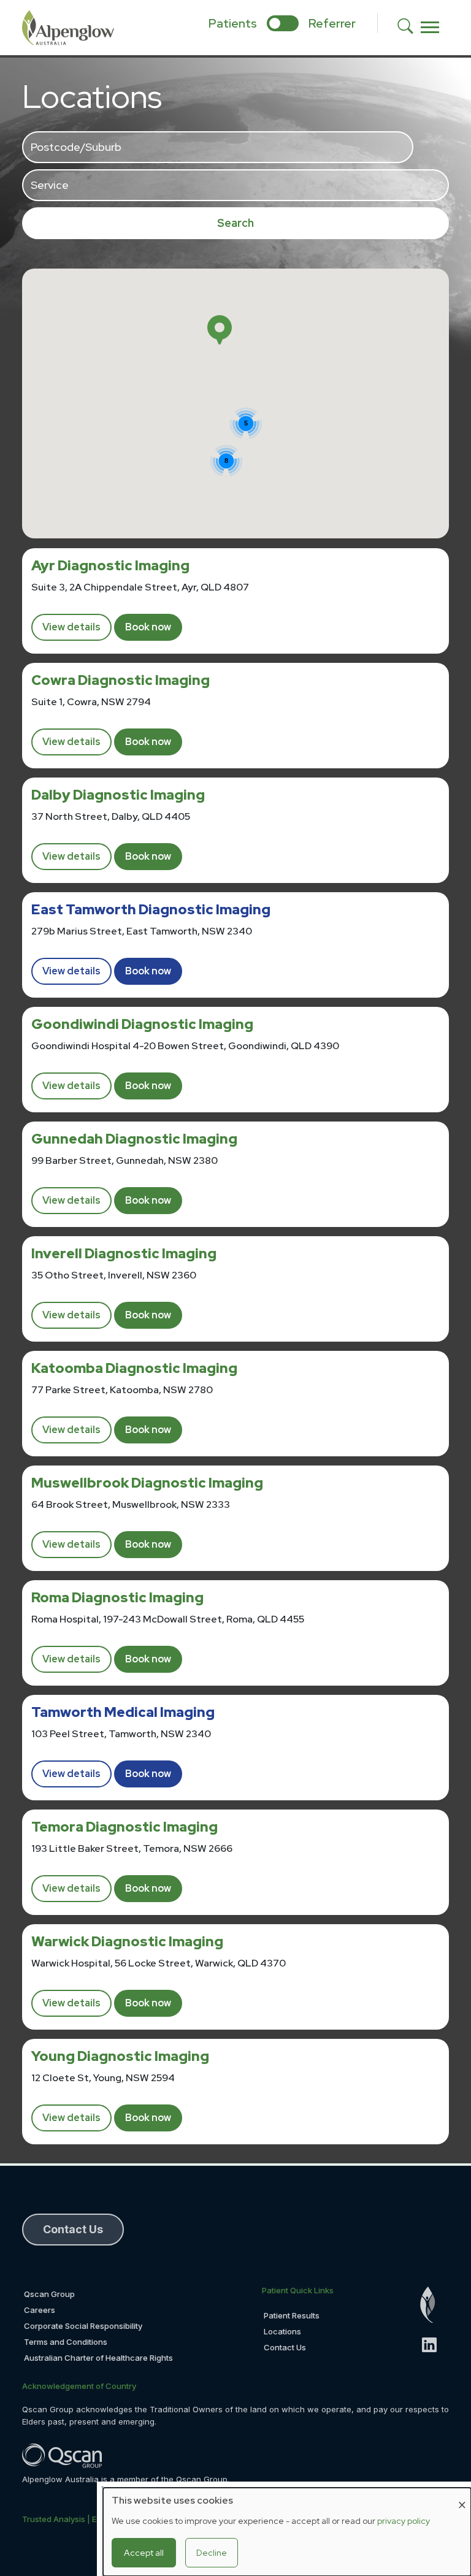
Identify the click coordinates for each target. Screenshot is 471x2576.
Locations (282, 2331)
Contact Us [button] (73, 2229)
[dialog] (287, 2532)
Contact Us (285, 2347)
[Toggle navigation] (430, 28)
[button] (220, 330)
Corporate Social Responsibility (83, 2326)
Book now (148, 627)
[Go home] (435, 2305)
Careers (40, 2310)
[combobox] (218, 147)
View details (71, 627)
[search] (409, 28)
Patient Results (292, 2315)
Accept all (144, 2553)
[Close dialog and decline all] (462, 2495)
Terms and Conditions (66, 2342)
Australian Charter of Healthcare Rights (98, 2358)
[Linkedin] (435, 2345)
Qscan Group (49, 2294)
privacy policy (404, 2521)
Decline (212, 2553)
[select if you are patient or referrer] (283, 23)
